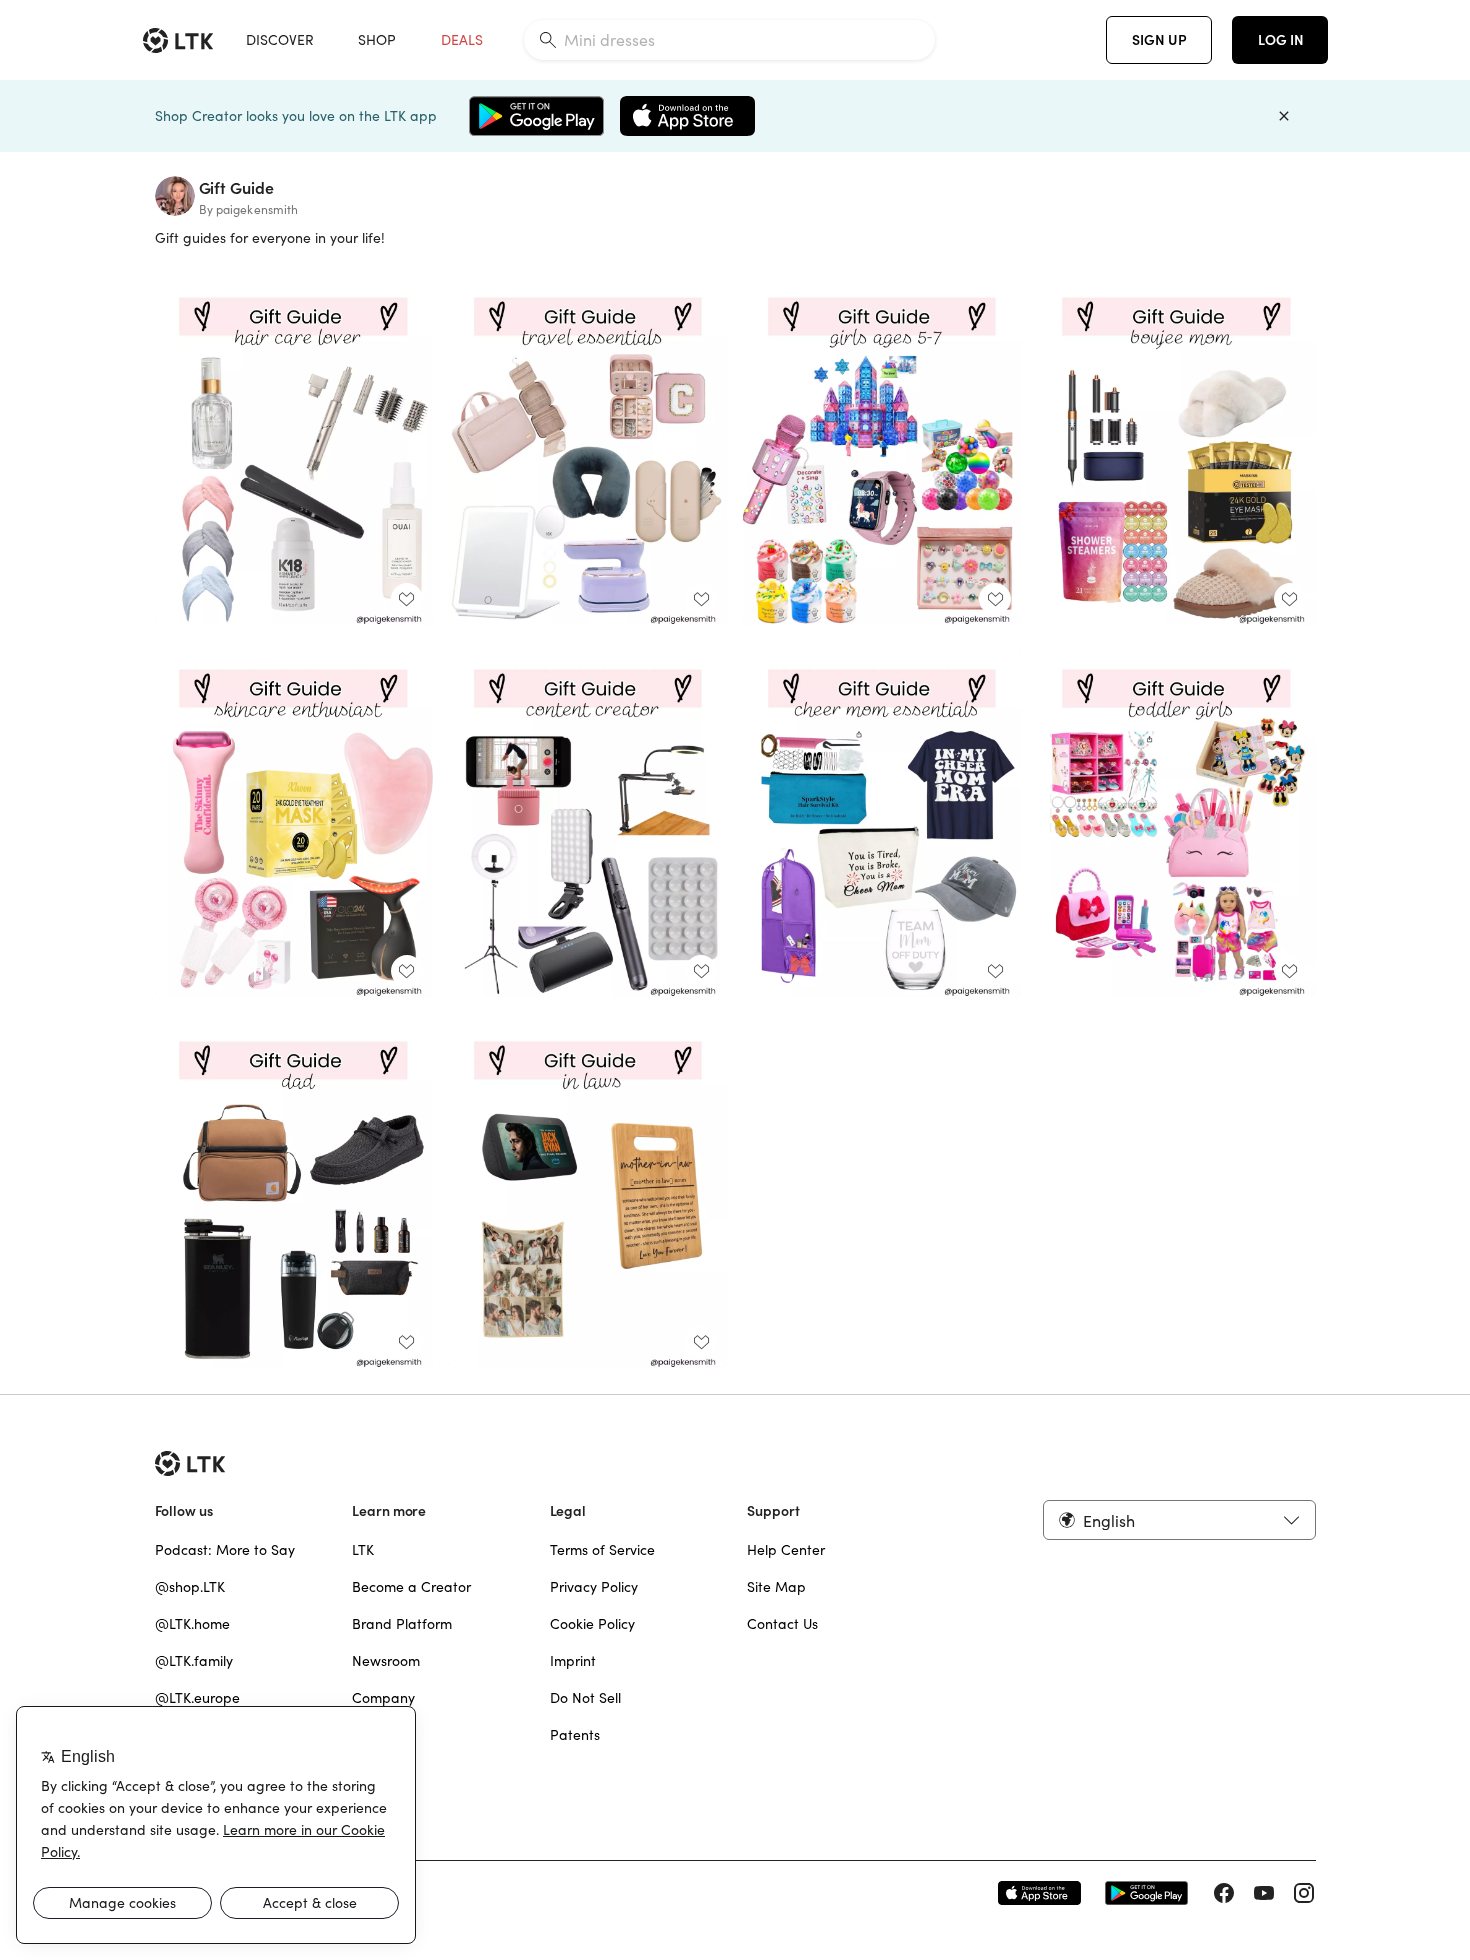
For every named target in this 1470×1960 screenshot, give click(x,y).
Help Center (786, 1550)
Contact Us (782, 1624)
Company (383, 1698)
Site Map (776, 1587)
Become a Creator (411, 1587)
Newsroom (386, 1661)
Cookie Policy (592, 1624)
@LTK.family (194, 1661)
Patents (575, 1735)
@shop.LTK (190, 1587)
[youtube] (1264, 1893)
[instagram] (1304, 1893)
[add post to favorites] (407, 599)
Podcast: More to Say (225, 1550)
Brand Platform (402, 1624)
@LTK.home (192, 1624)
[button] (1179, 1520)
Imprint (573, 1661)
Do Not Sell (585, 1698)
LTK (363, 1550)
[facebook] (1224, 1893)
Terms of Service (602, 1550)
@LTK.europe (197, 1698)
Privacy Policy (594, 1587)
